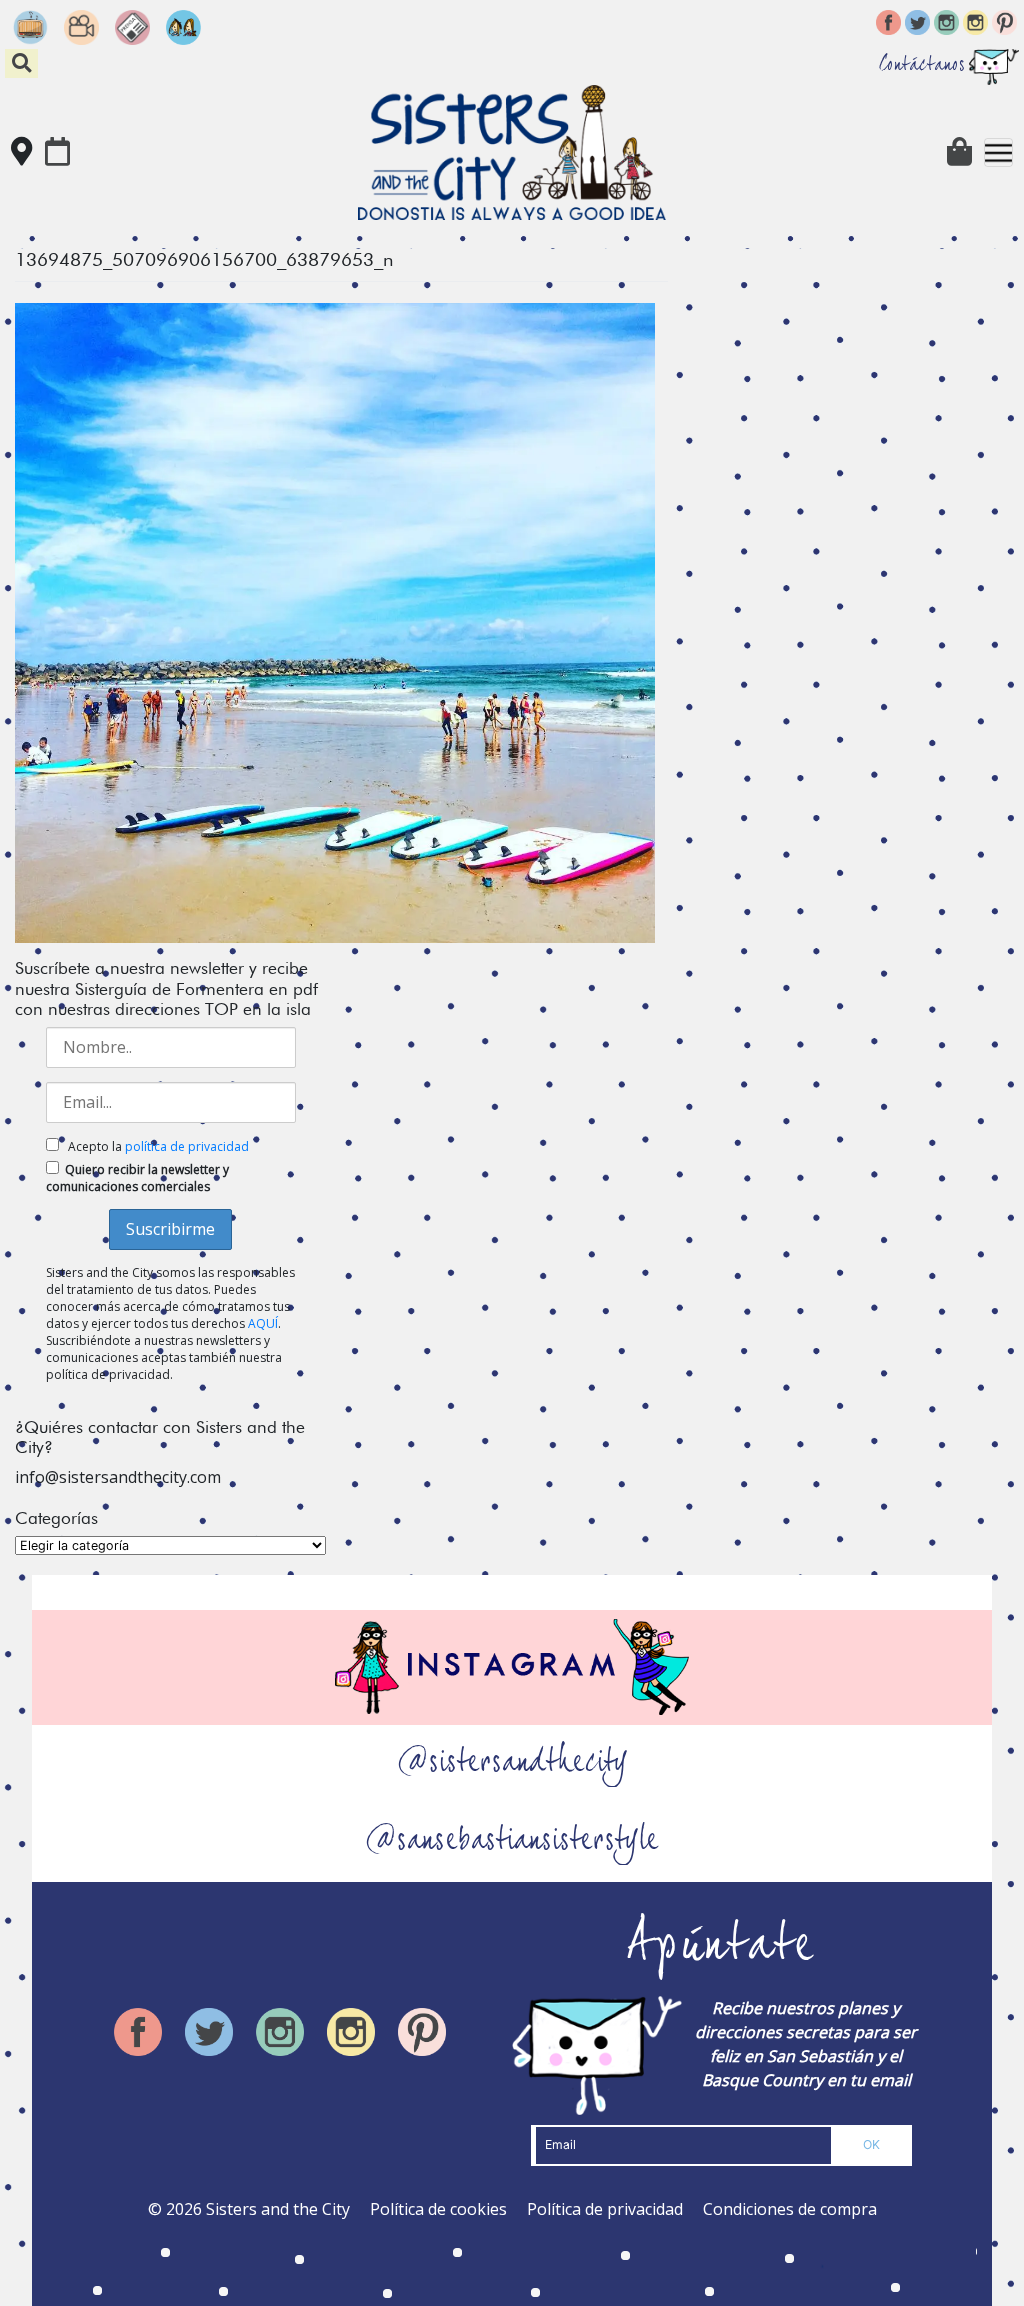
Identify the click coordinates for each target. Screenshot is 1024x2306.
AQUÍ (263, 1323)
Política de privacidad (605, 2209)
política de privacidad (187, 1146)
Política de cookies (438, 2209)
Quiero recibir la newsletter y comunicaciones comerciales (137, 1178)
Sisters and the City (278, 2209)
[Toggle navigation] (998, 152)
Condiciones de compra (790, 2209)
